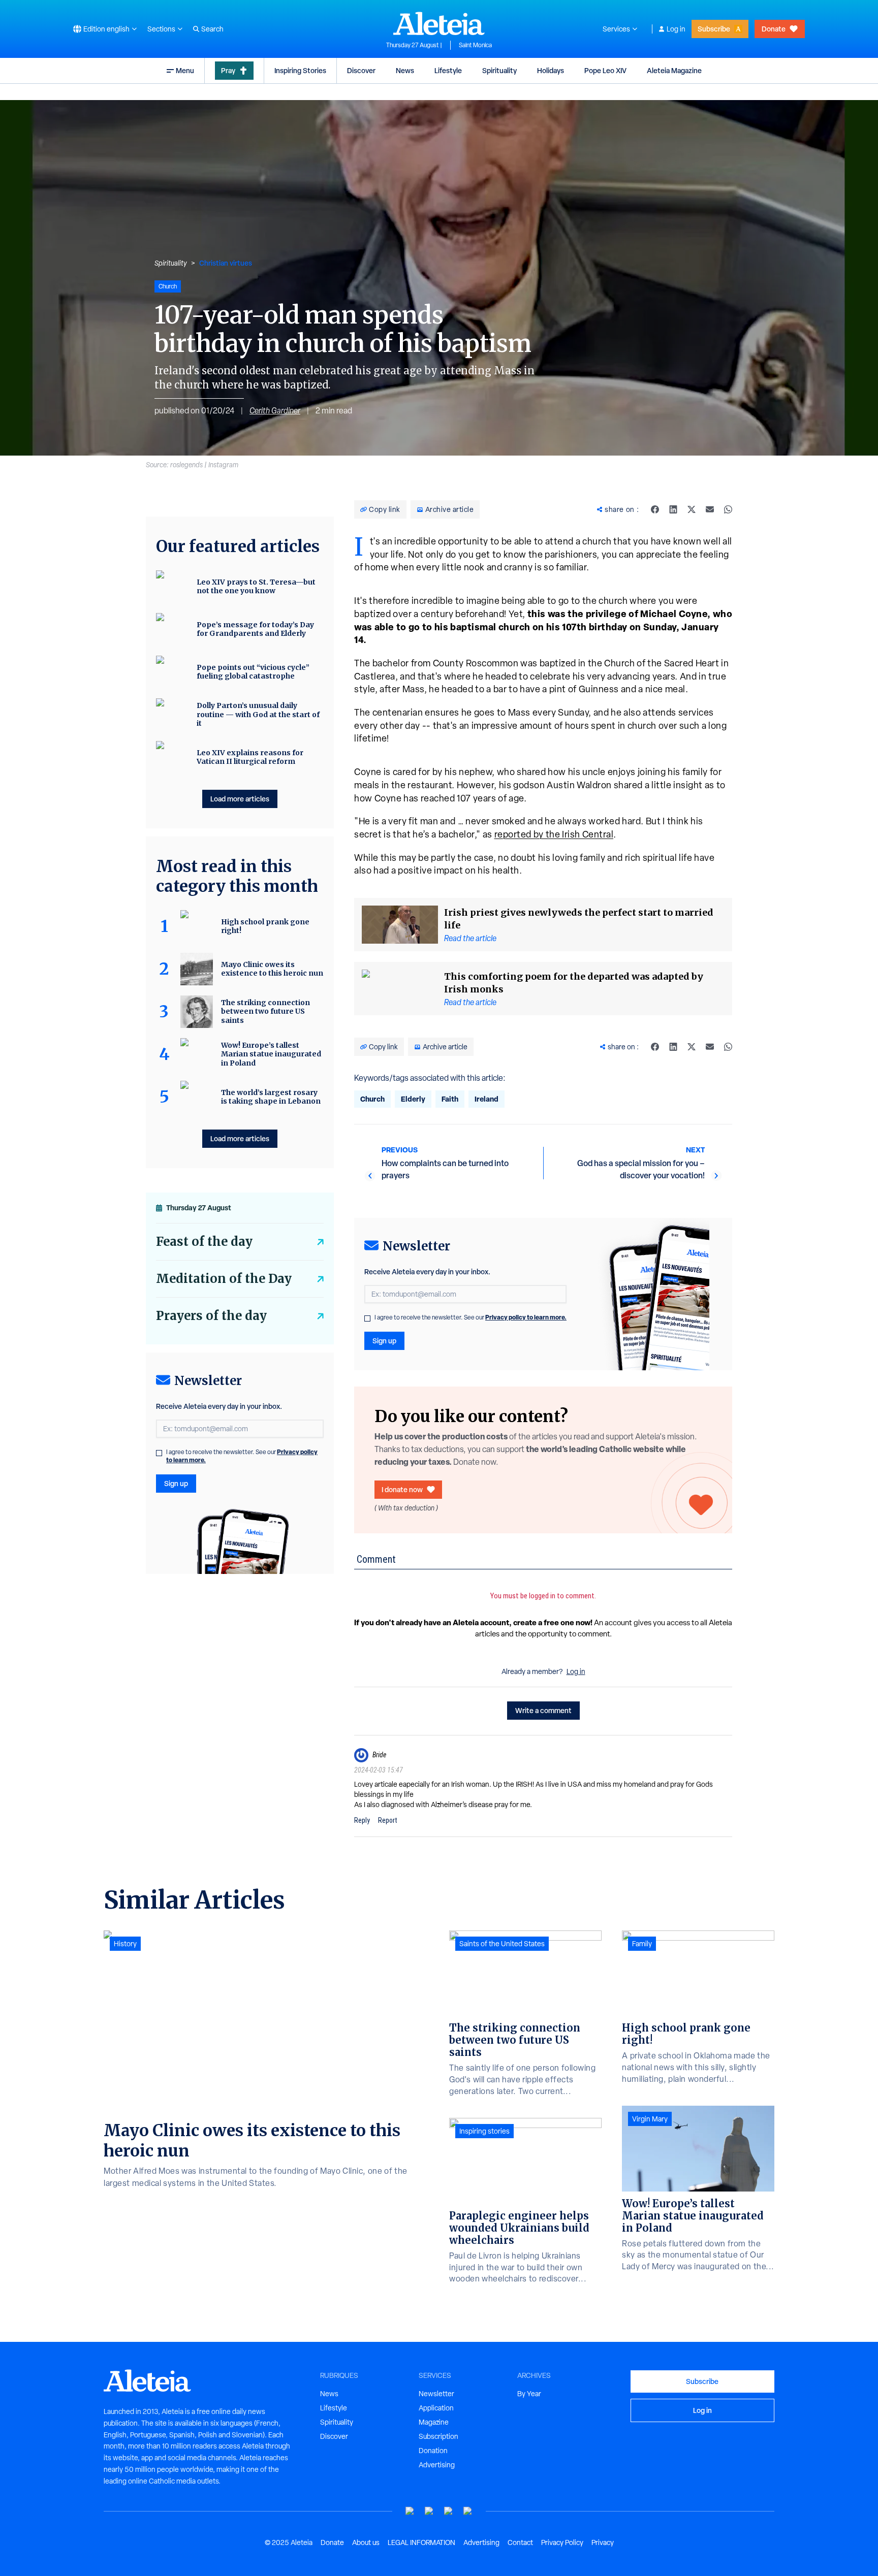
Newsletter (436, 2394)
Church (372, 1099)
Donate (774, 29)
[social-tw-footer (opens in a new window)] (449, 2511)
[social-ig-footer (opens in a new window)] (468, 2511)
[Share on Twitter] (692, 509)
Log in (676, 29)
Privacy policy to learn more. (526, 1317)
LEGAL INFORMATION (421, 2542)
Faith (450, 1099)
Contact (520, 2542)
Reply (362, 1820)
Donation (433, 2451)
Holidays (551, 70)
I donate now (402, 1489)
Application (436, 2408)
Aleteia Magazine (674, 70)
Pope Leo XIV (605, 70)
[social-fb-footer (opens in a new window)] (429, 2511)
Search (212, 29)
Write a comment (543, 1710)
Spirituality (499, 70)
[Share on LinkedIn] (673, 509)
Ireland (487, 1099)
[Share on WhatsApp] (728, 509)
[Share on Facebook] (655, 509)
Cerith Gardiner (275, 411)
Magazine (434, 2422)
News (405, 70)
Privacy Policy (562, 2542)
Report (388, 1820)
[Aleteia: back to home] (439, 23)
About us (366, 2542)
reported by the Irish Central (554, 834)
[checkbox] (367, 1318)
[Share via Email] (710, 509)
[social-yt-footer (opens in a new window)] (410, 2511)
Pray (228, 70)
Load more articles (240, 799)
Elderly (413, 1099)
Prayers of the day (211, 1316)
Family (642, 1944)
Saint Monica (475, 45)
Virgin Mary (650, 2119)
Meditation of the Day (224, 1279)
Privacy (603, 2542)
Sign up (384, 1341)
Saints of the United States (502, 1944)
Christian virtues (226, 263)
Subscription (438, 2436)
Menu (185, 70)
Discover (361, 70)
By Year (529, 2394)
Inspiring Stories (300, 70)
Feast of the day (204, 1242)
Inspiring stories (484, 2131)
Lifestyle (448, 70)
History (125, 1944)
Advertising (437, 2465)
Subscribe (714, 29)
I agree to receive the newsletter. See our (471, 1317)
